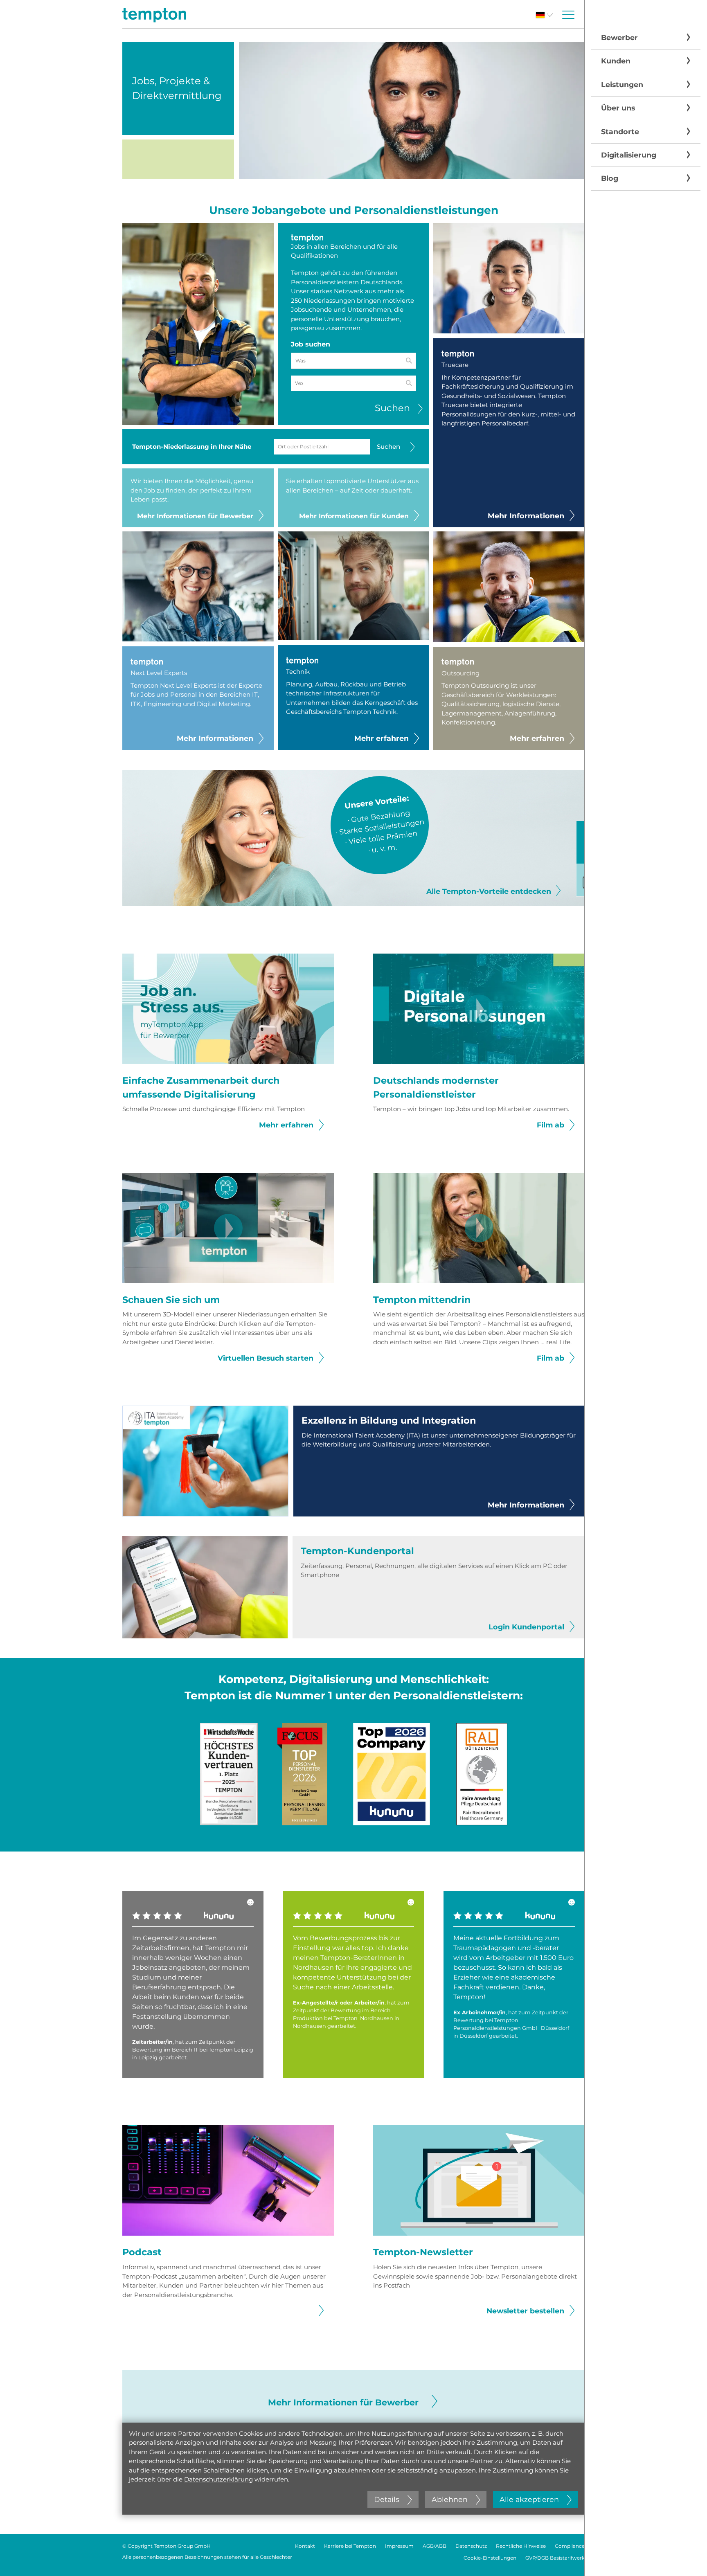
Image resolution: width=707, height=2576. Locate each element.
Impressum (399, 2546)
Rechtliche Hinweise (521, 2546)
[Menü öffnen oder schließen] (568, 15)
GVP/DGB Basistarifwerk (555, 2558)
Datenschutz (471, 2546)
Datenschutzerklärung (218, 2479)
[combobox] (353, 383)
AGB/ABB (435, 2546)
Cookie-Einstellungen (490, 2558)
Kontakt (305, 2546)
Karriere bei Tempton (350, 2546)
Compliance (570, 2546)
